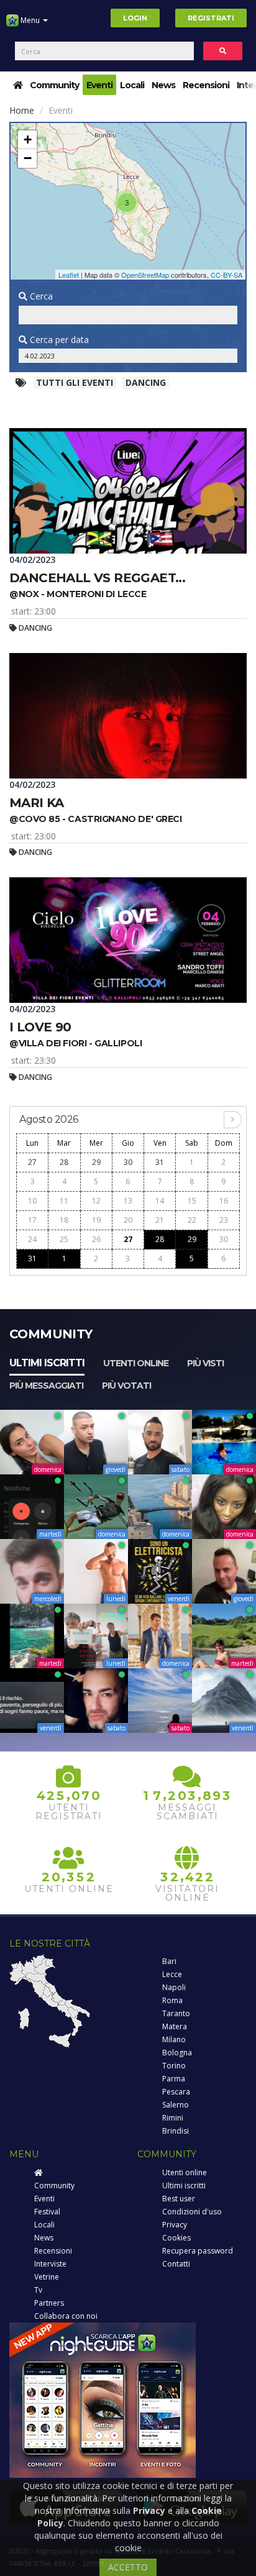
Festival (47, 2212)
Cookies (176, 2238)
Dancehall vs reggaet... (97, 578)
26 (96, 1239)
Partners (49, 2303)
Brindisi (176, 2131)
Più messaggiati (46, 1386)
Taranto (176, 2013)
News (163, 85)
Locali (132, 85)
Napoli (174, 1987)
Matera (175, 2026)
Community (54, 85)
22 (192, 1220)
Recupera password (198, 2251)
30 (128, 1162)
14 (160, 1201)
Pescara (176, 2092)
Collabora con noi (66, 2316)
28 (64, 1162)
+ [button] (28, 139)
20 (128, 1220)
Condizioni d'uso (192, 2212)
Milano (174, 2039)
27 (32, 1162)
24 (32, 1239)
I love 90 (40, 1027)
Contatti (176, 2264)
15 (192, 1201)
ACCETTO (128, 2567)
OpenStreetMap (145, 275)
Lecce (172, 1974)
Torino (174, 2066)
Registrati (211, 18)
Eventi (99, 85)
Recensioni (206, 85)
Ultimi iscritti (47, 1363)
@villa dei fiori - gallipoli (75, 1043)
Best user (179, 2199)
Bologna (177, 2053)
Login (135, 18)
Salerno (176, 2105)
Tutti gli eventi (75, 382)
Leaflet (69, 275)
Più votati (126, 1386)
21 (160, 1220)
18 (64, 1220)
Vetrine (47, 2277)
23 (224, 1220)
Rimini (173, 2118)
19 (96, 1220)
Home (22, 110)
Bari (169, 1961)
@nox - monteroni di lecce (78, 594)
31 (160, 1162)
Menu (30, 20)
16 (224, 1201)
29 (96, 1162)
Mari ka (37, 803)
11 (64, 1201)
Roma (172, 2000)
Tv (38, 2290)
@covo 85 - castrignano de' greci (96, 819)
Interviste (50, 2264)
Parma (174, 2079)
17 (32, 1220)
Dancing (146, 382)
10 (32, 1201)
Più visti (205, 1363)
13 (128, 1201)
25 (64, 1239)
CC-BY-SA (226, 275)
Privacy (175, 2225)
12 (96, 1201)
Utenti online (136, 1363)
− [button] (28, 158)
